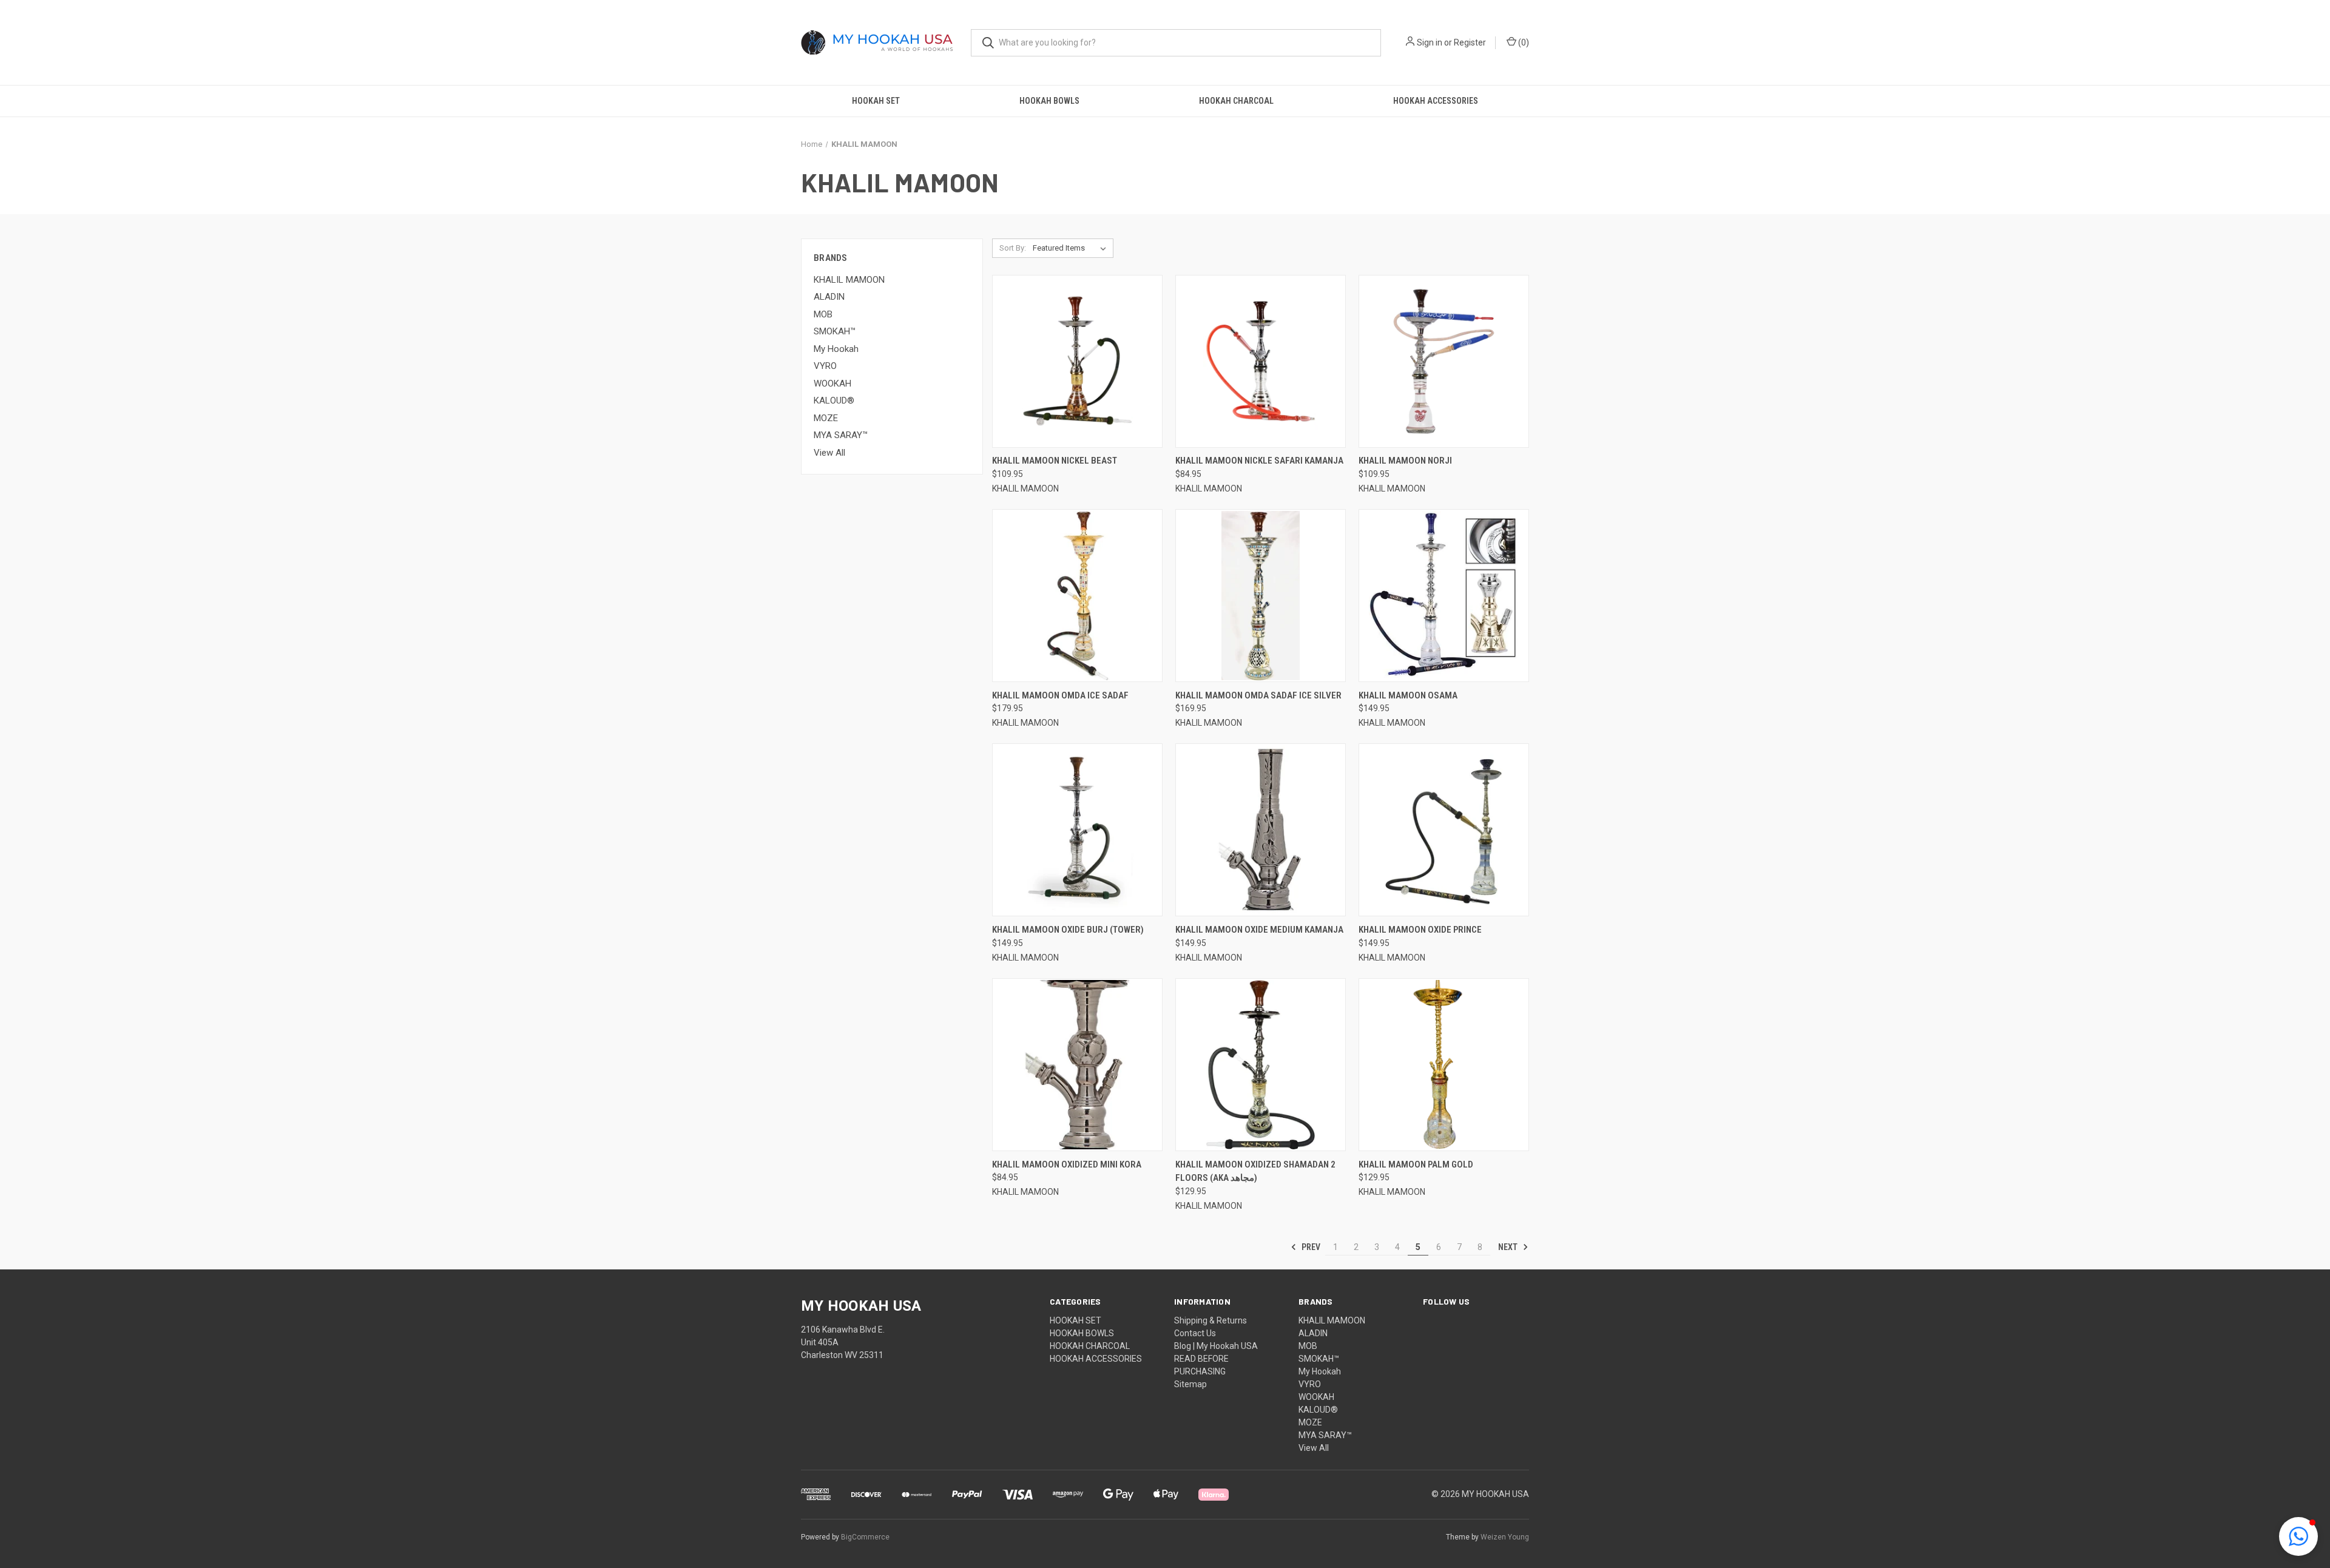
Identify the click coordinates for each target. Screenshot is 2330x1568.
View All (829, 453)
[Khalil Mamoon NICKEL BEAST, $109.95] (1077, 361)
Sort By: (1013, 248)
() (1523, 42)
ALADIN (829, 297)
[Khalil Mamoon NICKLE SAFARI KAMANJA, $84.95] (1261, 361)
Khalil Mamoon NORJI (1405, 461)
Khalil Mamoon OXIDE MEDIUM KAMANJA (1259, 930)
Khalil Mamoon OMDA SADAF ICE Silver (1258, 695)
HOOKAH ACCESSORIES (1436, 101)
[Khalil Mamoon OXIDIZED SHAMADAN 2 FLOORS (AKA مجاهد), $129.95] (1261, 1065)
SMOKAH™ (835, 331)
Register (1470, 42)
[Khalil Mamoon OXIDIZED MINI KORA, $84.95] (1077, 1065)
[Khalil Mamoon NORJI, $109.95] (1444, 361)
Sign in (1430, 42)
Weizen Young (1505, 1537)
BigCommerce (865, 1537)
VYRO (825, 366)
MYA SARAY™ (841, 435)
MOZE (826, 418)
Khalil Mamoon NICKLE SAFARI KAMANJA (1259, 461)
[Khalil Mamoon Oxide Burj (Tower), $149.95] (1077, 830)
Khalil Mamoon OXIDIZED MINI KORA (1067, 1164)
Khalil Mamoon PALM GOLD (1416, 1164)
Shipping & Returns (1211, 1320)
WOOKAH (832, 384)
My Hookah (836, 349)
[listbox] (1072, 248)
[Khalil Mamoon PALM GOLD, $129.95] (1444, 1065)
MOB (823, 314)
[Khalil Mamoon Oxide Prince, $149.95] (1444, 830)
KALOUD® (834, 400)
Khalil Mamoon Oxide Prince (1420, 930)
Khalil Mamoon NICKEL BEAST (1055, 461)
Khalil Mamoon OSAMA (1408, 695)
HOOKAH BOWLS (1049, 101)
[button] (2298, 1536)
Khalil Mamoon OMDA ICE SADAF (1060, 695)
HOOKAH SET (876, 101)
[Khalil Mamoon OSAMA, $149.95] (1444, 596)
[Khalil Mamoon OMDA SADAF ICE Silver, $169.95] (1261, 596)
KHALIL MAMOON (849, 280)
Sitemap (1190, 1384)
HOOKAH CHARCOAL (1236, 101)
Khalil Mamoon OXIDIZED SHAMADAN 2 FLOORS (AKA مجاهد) (1255, 1171)
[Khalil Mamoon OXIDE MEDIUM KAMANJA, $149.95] (1261, 830)
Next (1509, 1247)
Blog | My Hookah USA (1216, 1346)
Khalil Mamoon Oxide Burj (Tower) (1068, 930)
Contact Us (1195, 1333)
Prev (1310, 1247)
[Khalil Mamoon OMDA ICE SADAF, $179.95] (1077, 596)
